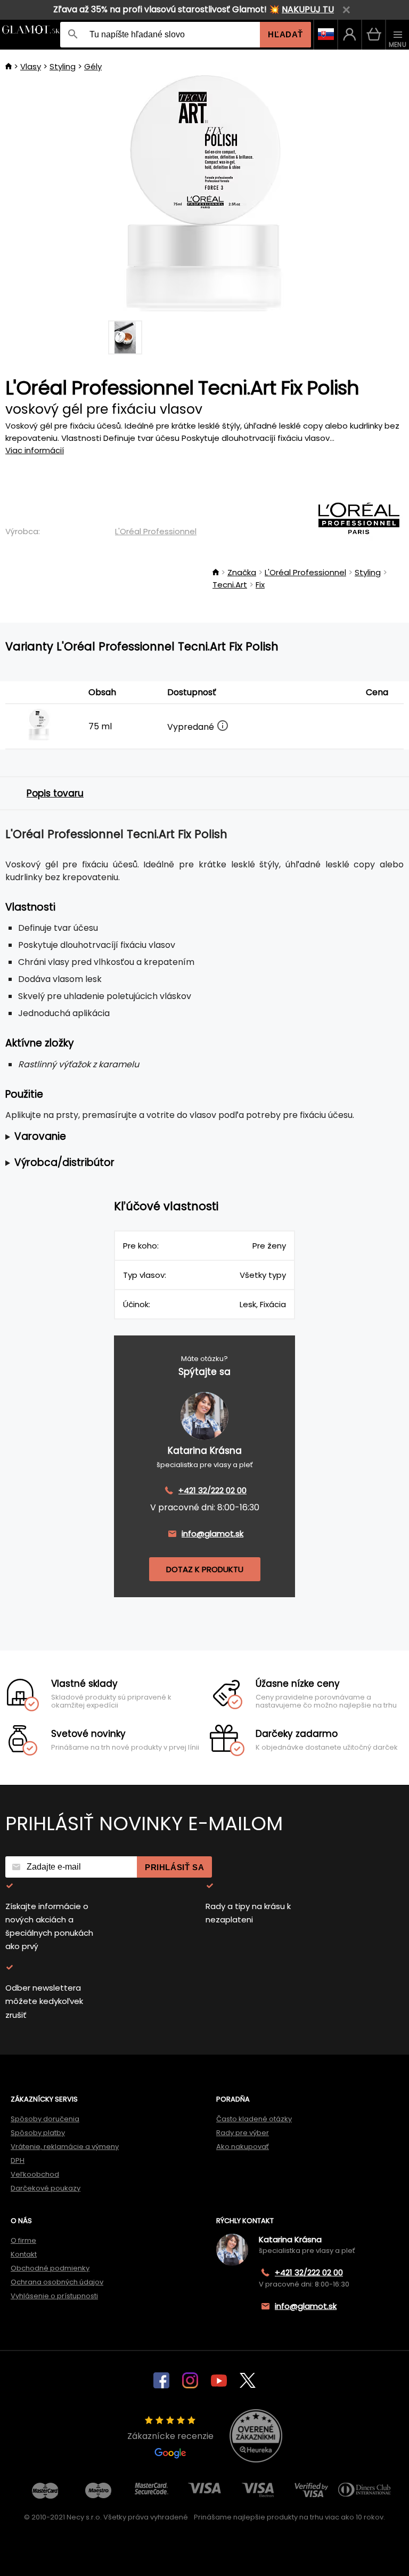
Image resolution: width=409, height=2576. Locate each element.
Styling (63, 66)
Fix (260, 585)
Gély (93, 66)
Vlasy (31, 66)
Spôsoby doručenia (45, 2119)
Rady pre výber (243, 2133)
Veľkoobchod (35, 2174)
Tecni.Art (230, 585)
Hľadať (285, 34)
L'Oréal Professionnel (156, 531)
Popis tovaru (55, 793)
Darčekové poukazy (46, 2188)
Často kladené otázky (254, 2119)
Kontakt (24, 2254)
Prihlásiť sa (174, 1867)
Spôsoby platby (38, 2133)
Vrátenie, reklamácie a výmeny (65, 2147)
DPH (18, 2160)
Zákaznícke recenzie (170, 2436)
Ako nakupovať (243, 2147)
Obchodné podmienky (50, 2268)
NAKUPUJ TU (308, 9)
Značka (242, 572)
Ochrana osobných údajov (57, 2282)
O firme (23, 2240)
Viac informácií (35, 450)
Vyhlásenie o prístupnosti (54, 2296)
